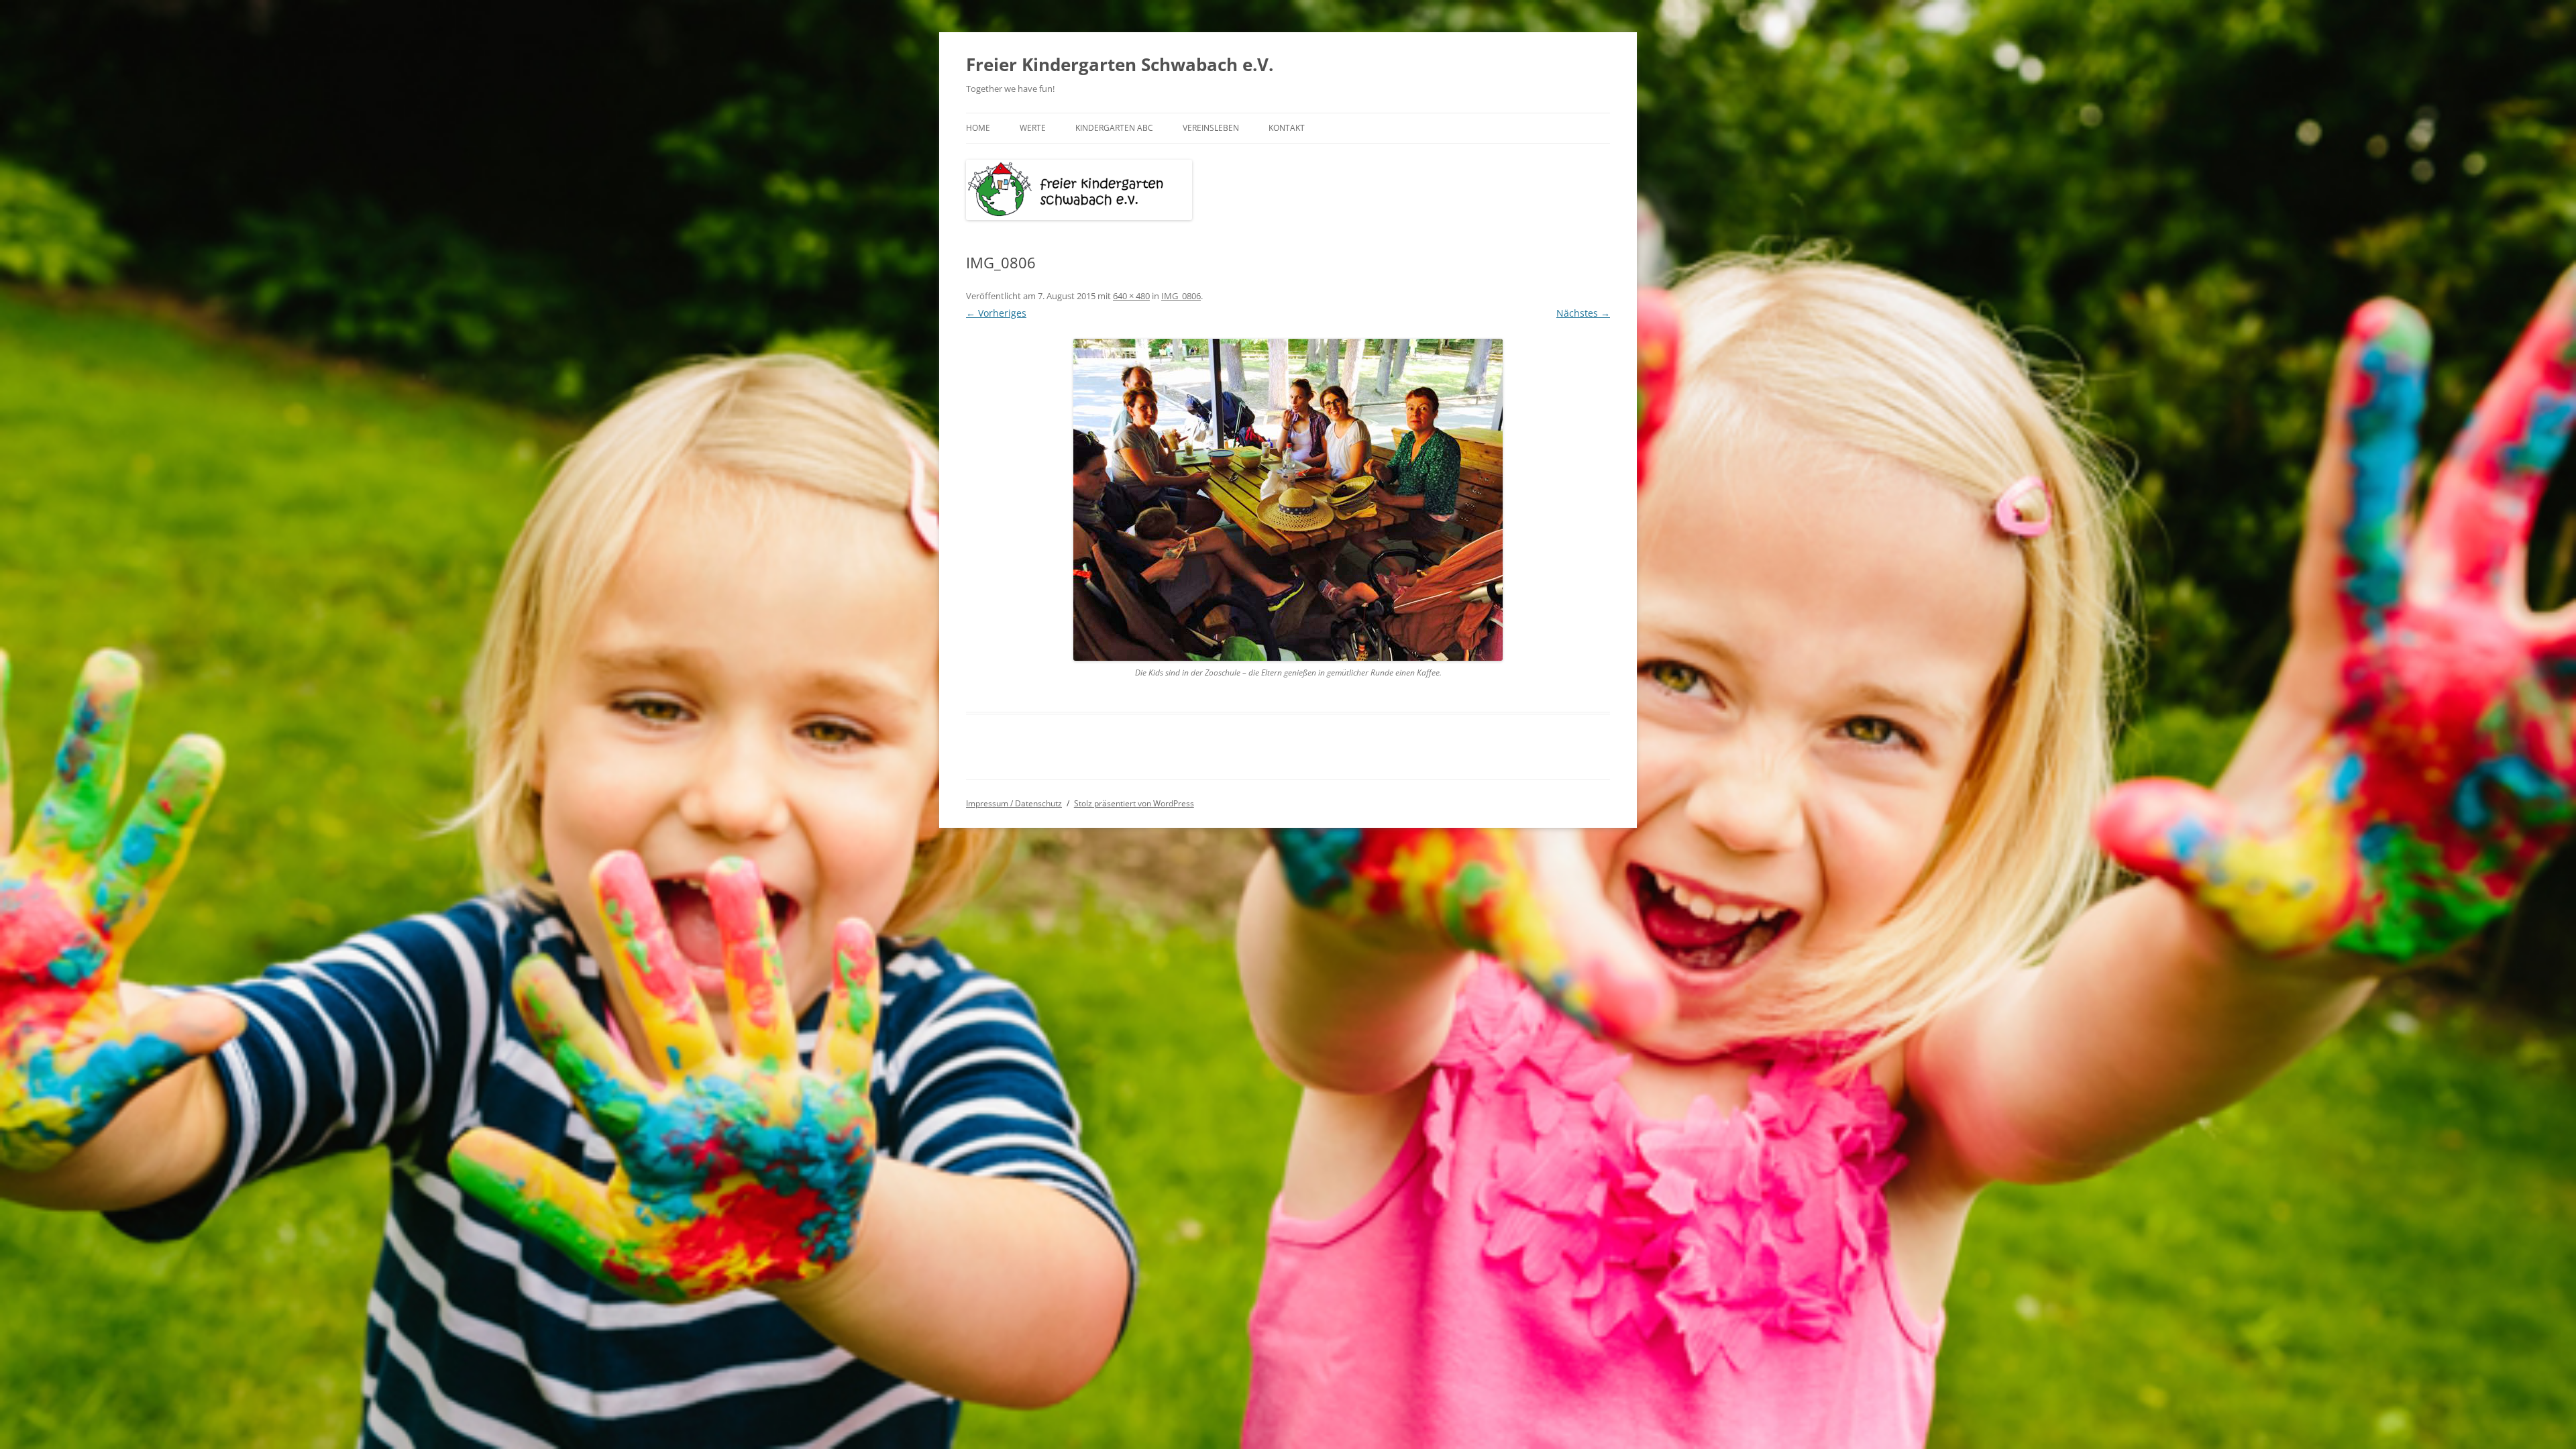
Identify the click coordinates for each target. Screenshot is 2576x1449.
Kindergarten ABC (1114, 128)
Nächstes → (1583, 313)
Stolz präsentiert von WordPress (1134, 803)
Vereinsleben (1211, 128)
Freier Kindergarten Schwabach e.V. (1120, 64)
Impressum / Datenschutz (1014, 803)
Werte (1033, 128)
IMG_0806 (1181, 296)
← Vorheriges (996, 313)
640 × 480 (1131, 296)
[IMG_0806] (1288, 500)
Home (978, 128)
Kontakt (1287, 128)
